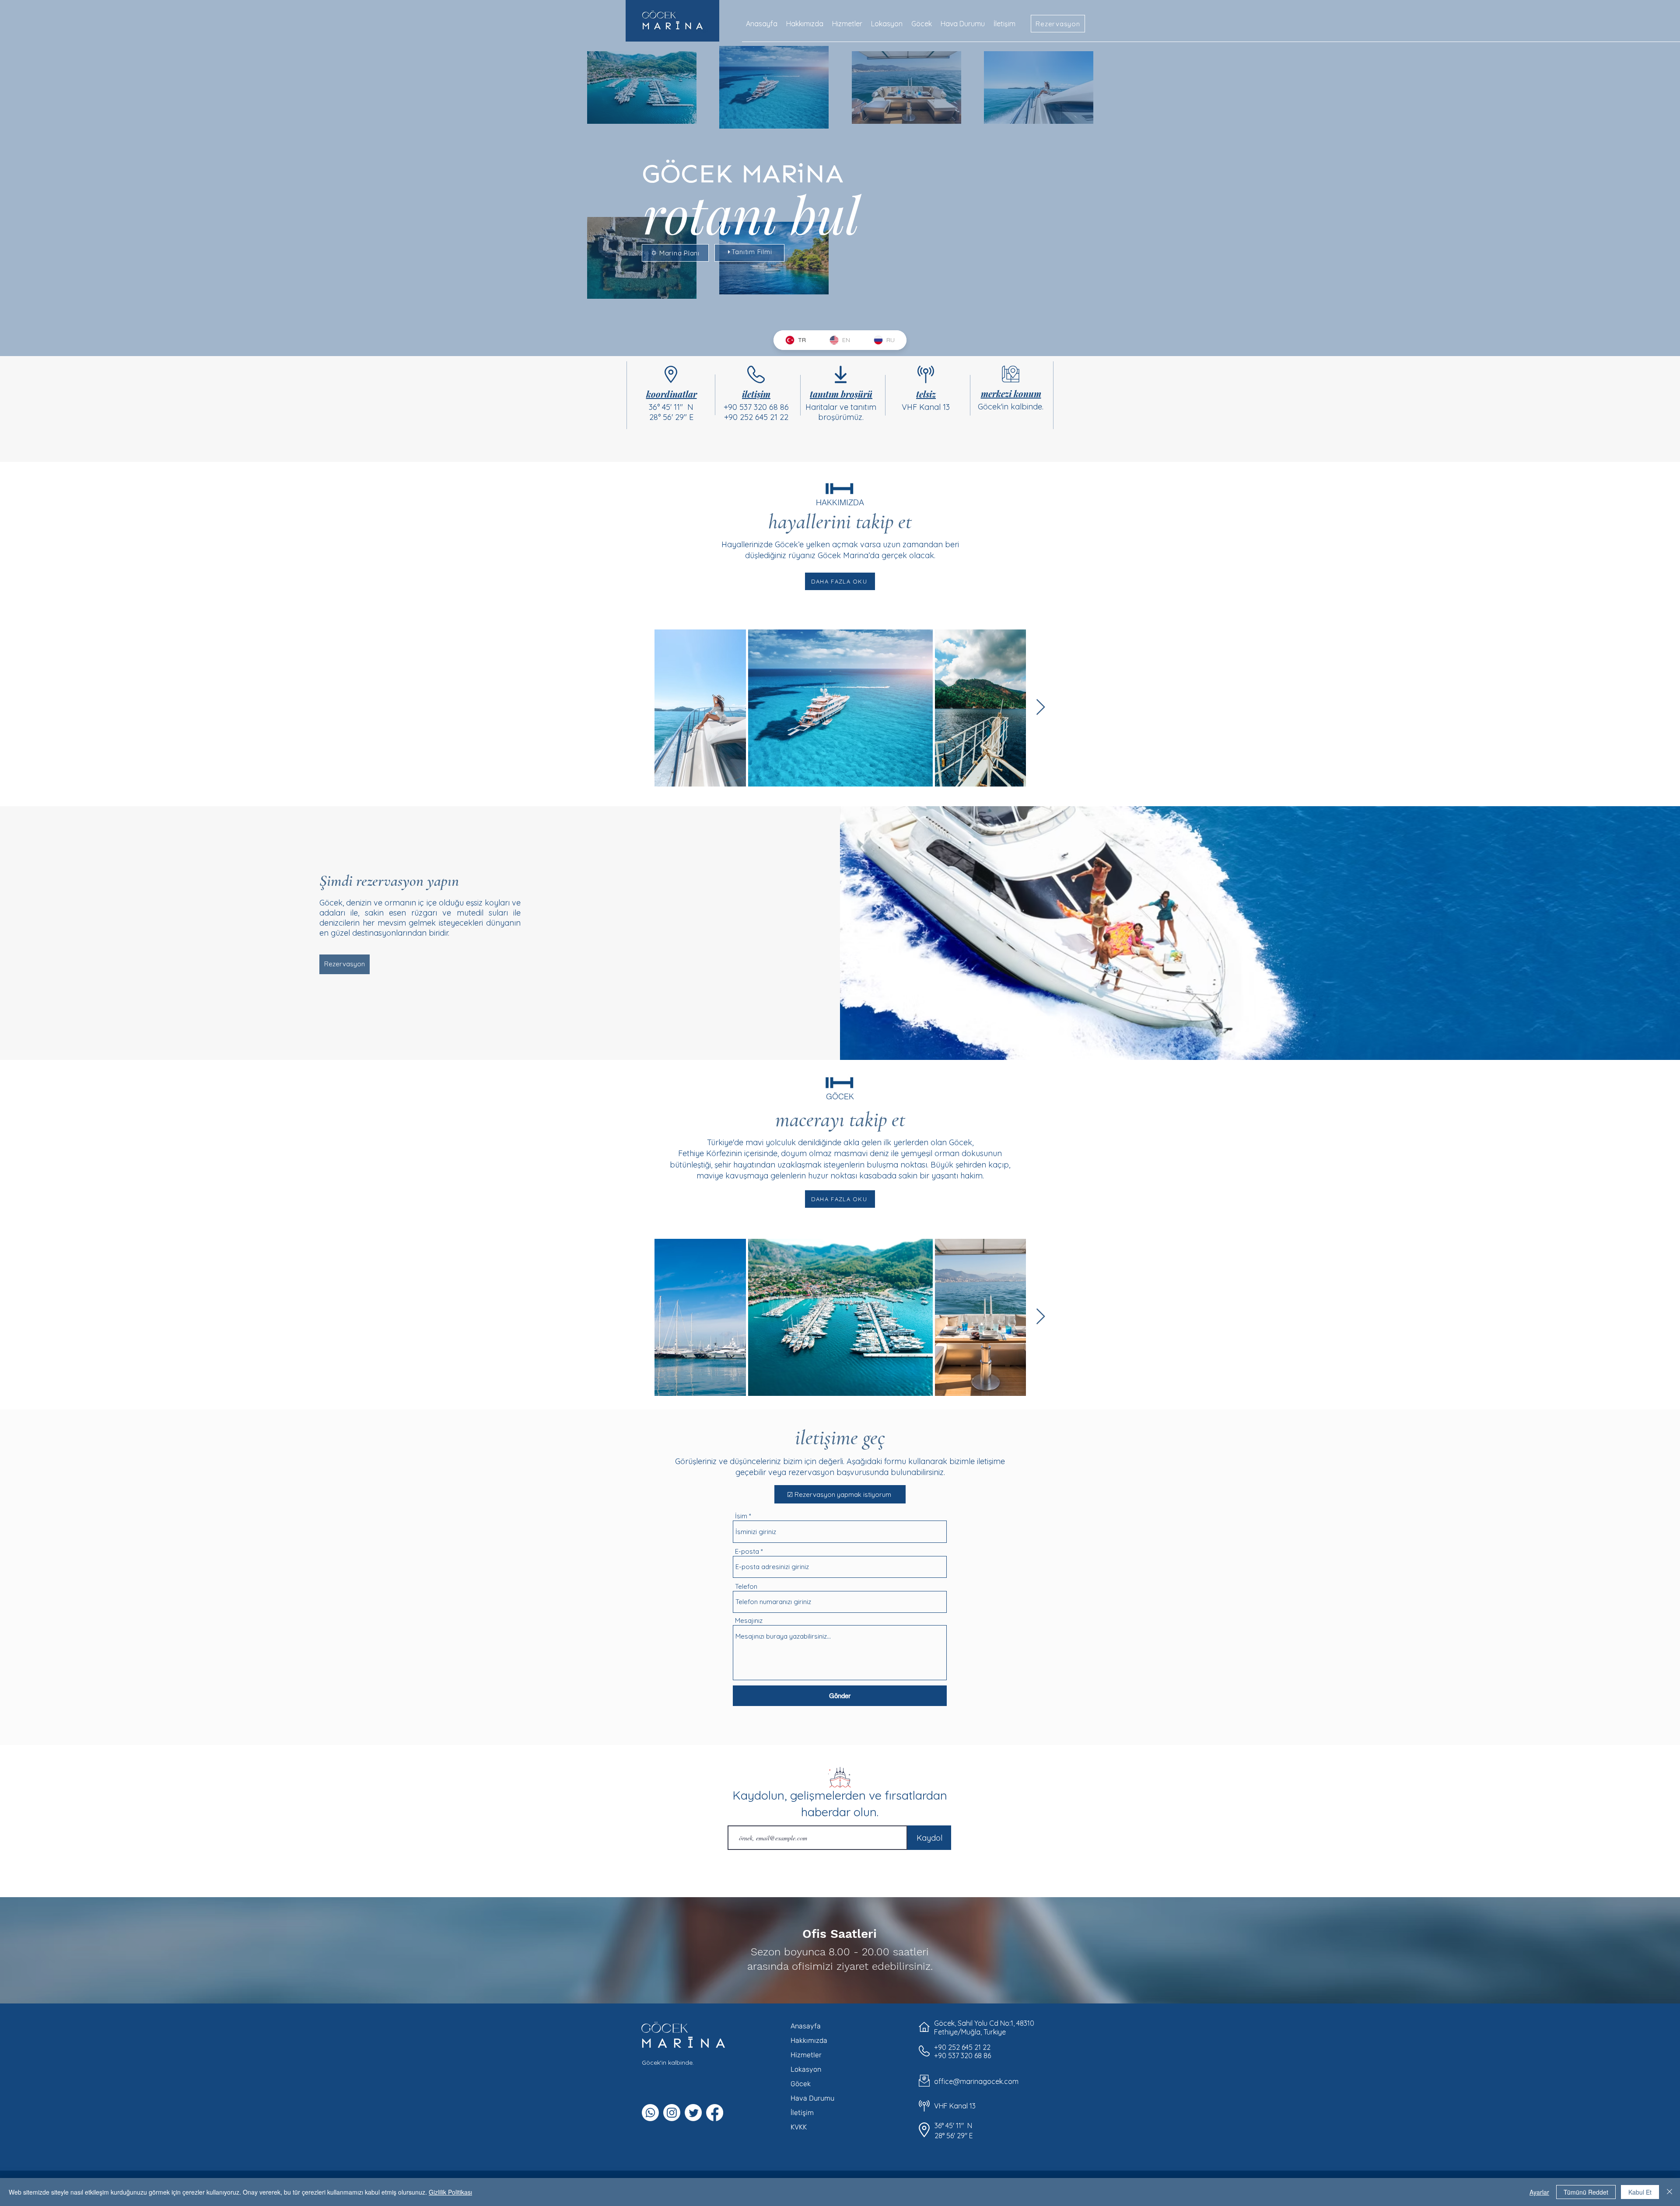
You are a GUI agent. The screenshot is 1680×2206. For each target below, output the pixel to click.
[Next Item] (1041, 708)
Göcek (801, 2084)
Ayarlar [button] (1539, 2192)
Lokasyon (806, 2069)
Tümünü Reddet (1586, 2192)
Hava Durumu (812, 2098)
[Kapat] (1669, 2192)
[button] (1058, 24)
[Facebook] (715, 2113)
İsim (741, 1516)
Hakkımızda (809, 2040)
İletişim (802, 2113)
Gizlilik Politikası (450, 2192)
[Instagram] (672, 2113)
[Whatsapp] (650, 2113)
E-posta (747, 1551)
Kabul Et (1640, 2192)
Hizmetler (806, 2055)
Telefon (746, 1586)
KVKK (799, 2127)
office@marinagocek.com (976, 2081)
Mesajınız (749, 1620)
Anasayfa (806, 2026)
